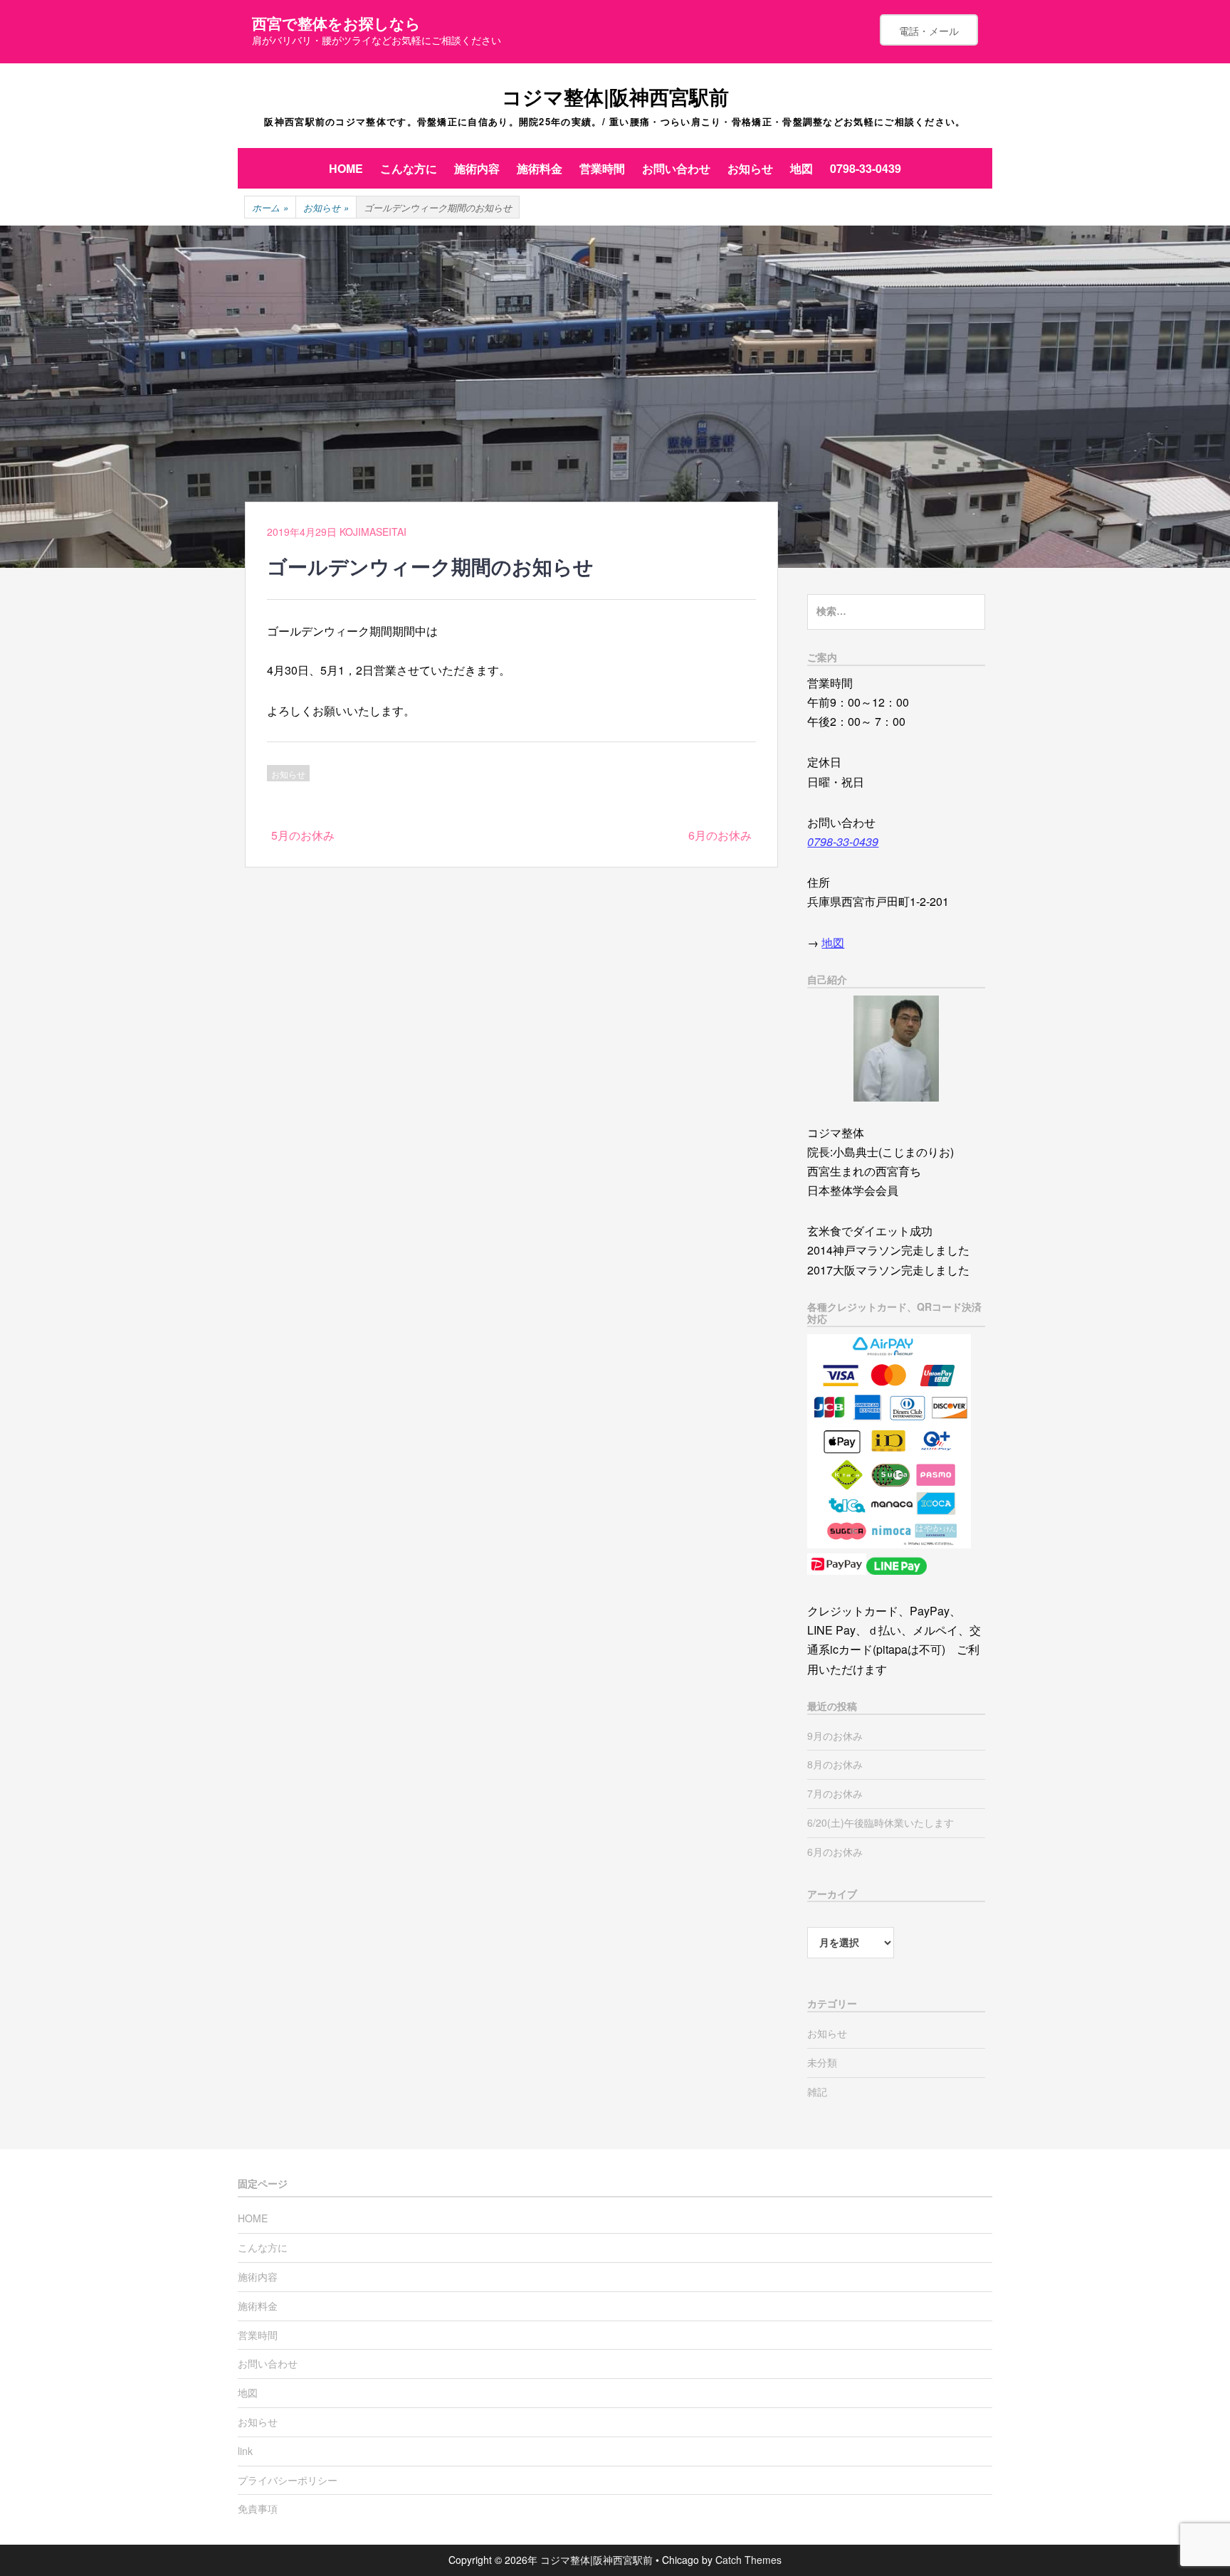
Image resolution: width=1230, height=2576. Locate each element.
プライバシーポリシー (288, 2480)
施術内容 (477, 168)
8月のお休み (835, 1764)
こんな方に (409, 168)
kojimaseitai (373, 532)
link (245, 2451)
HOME (346, 168)
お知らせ (750, 168)
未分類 (822, 2062)
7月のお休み (835, 1793)
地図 (801, 168)
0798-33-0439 (866, 168)
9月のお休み (835, 1736)
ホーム (270, 207)
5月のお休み (303, 835)
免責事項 (258, 2508)
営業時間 (602, 168)
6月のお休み (720, 835)
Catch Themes (748, 2560)
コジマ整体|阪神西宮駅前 (615, 96)
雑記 (817, 2091)
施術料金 (540, 168)
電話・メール (929, 31)
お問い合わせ (676, 168)
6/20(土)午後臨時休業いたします (881, 1822)
